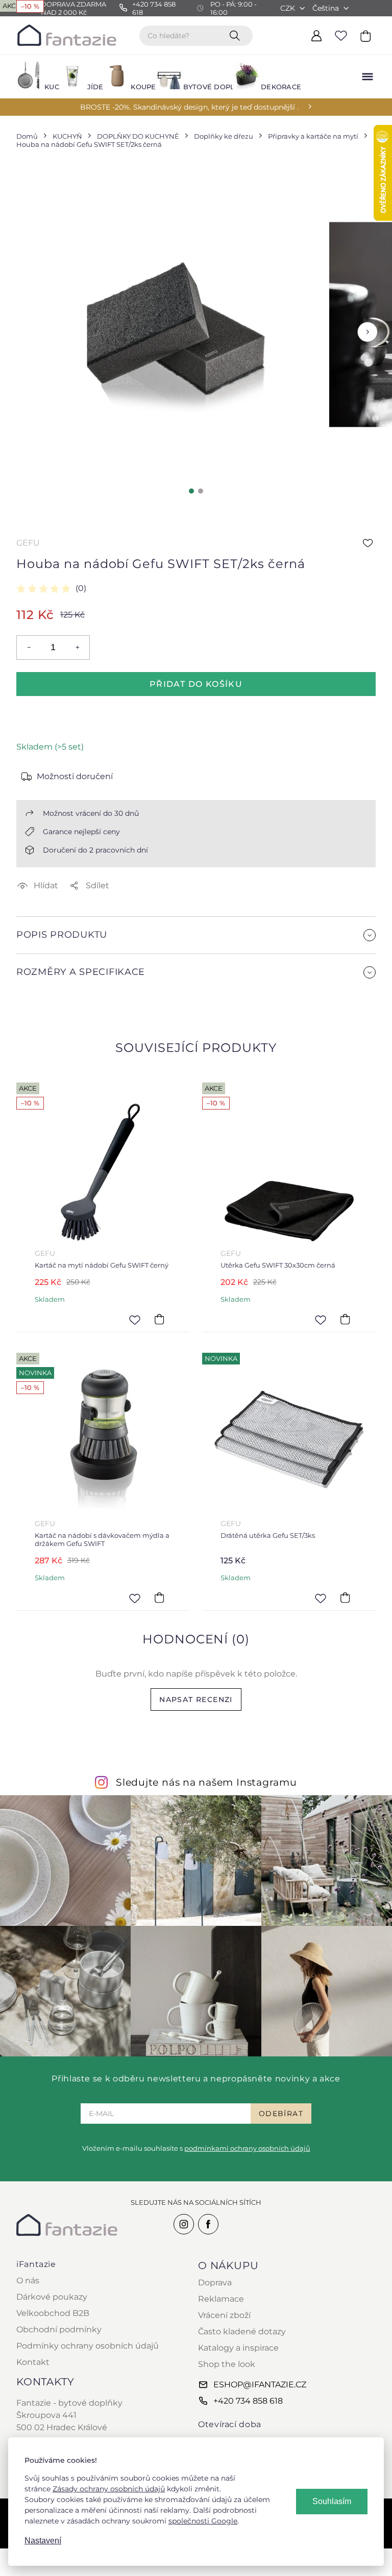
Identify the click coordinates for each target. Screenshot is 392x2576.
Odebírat (281, 2114)
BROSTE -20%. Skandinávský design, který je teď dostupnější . (189, 107)
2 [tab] (201, 491)
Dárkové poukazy (52, 2297)
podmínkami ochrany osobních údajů (247, 2148)
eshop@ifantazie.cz (260, 2385)
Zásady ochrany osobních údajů (109, 2489)
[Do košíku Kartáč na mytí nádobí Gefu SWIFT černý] (159, 1320)
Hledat (237, 35)
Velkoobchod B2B (53, 2313)
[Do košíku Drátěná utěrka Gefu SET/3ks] (345, 1598)
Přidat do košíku (196, 684)
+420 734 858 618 (248, 2401)
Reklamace (221, 2299)
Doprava (215, 2283)
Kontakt (33, 2362)
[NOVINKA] (289, 1439)
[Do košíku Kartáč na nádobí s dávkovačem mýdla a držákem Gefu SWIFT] (159, 1598)
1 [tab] (191, 491)
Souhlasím (332, 2501)
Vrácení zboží (224, 2315)
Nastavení (43, 2541)
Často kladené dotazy (242, 2332)
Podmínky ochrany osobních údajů (88, 2346)
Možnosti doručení (75, 776)
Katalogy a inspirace (238, 2348)
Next (367, 332)
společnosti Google (203, 2521)
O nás (28, 2281)
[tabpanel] (170, 325)
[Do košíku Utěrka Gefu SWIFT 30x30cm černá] (345, 1320)
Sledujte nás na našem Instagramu (206, 1782)
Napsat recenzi (196, 1699)
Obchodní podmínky (59, 2329)
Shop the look (227, 2364)
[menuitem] (32, 77)
